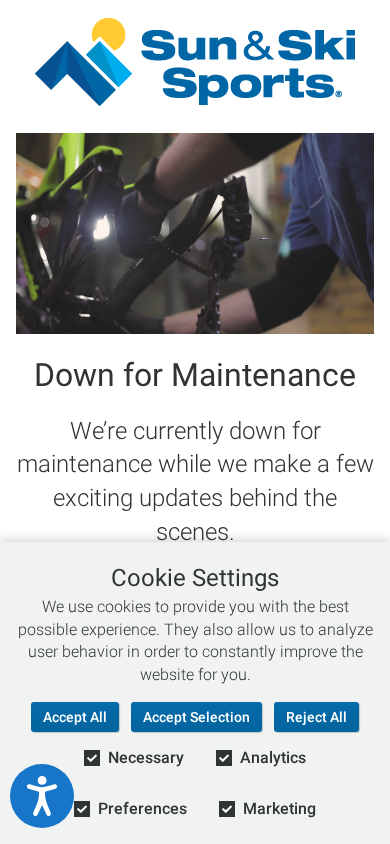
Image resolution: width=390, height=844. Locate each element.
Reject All (316, 717)
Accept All (75, 717)
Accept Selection (196, 717)
